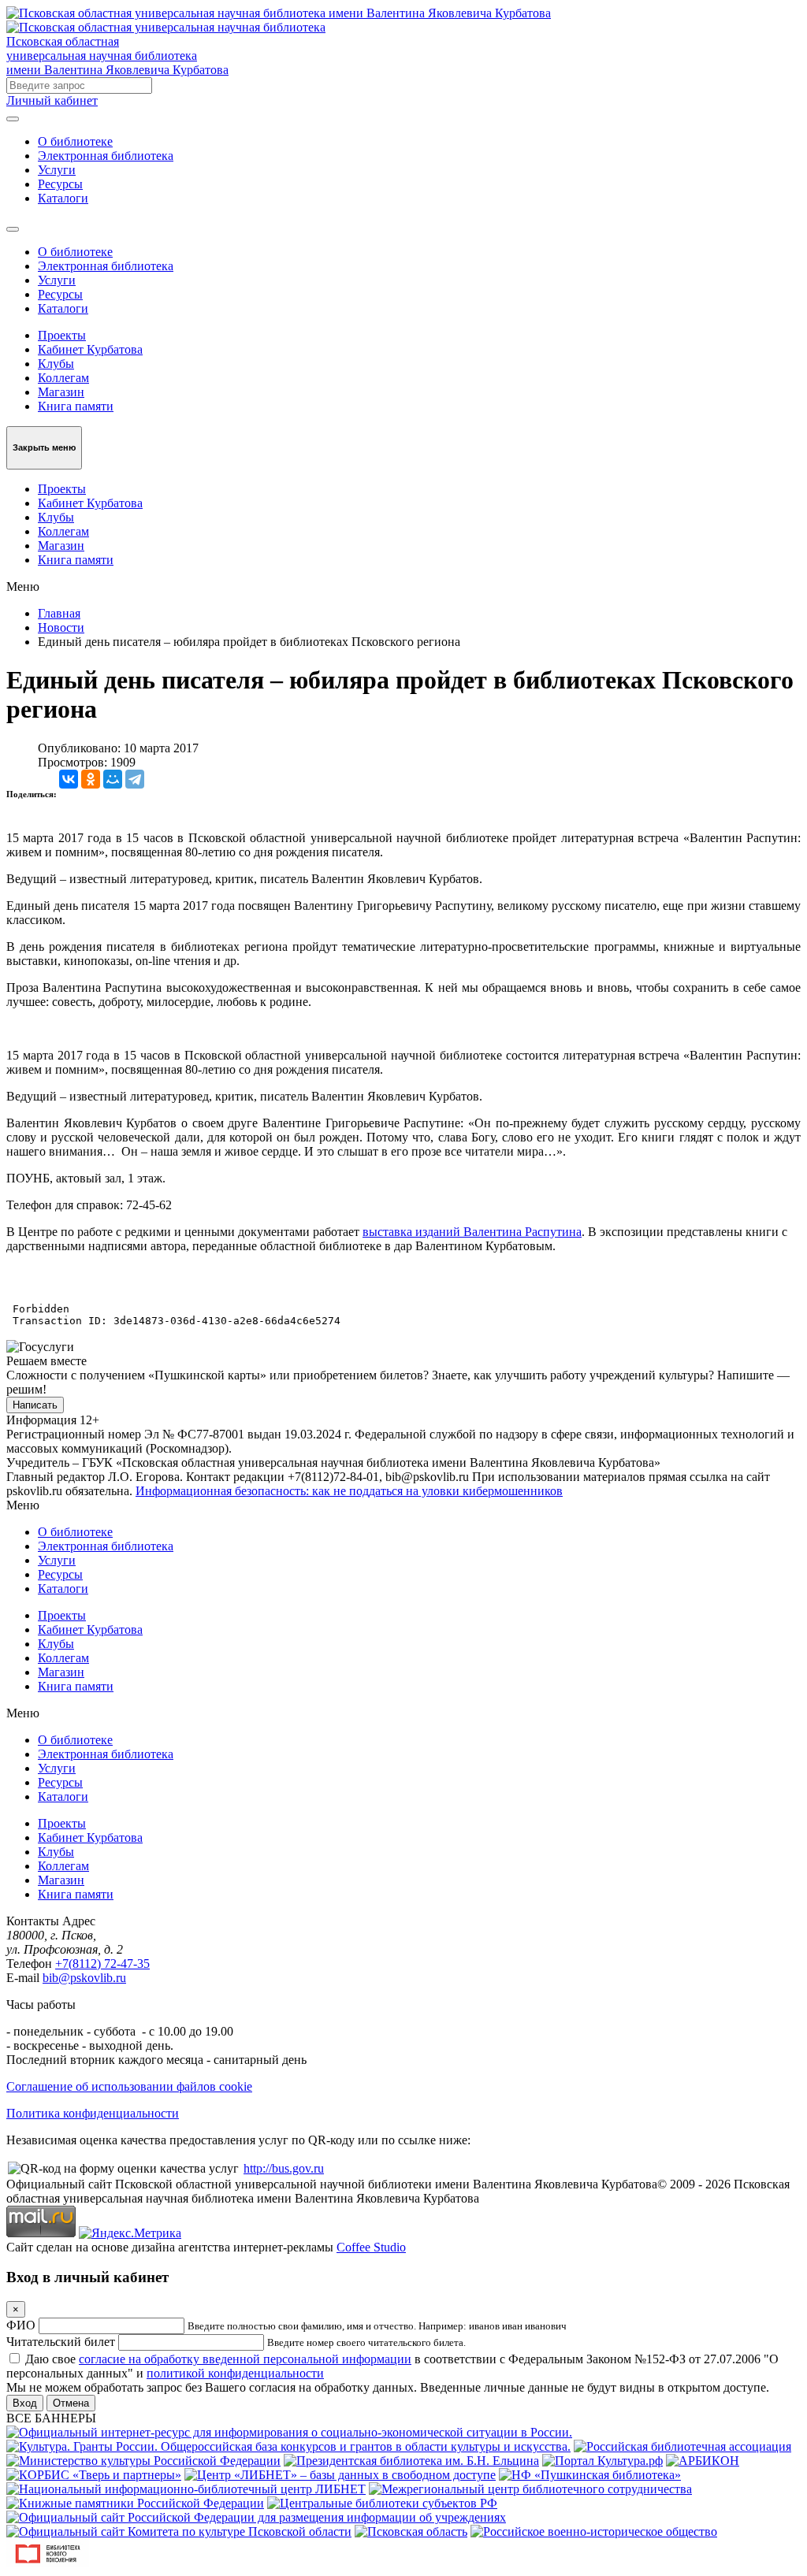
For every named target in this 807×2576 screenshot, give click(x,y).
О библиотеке (75, 141)
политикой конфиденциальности (235, 2373)
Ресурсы (60, 184)
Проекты (62, 335)
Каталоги (63, 198)
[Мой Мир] (113, 779)
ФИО (21, 2325)
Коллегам (63, 378)
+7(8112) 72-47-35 (102, 1964)
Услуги (57, 170)
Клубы (56, 364)
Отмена (71, 2403)
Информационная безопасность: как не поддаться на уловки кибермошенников (349, 1491)
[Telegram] (135, 779)
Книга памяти (76, 406)
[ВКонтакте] (69, 779)
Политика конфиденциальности (93, 2113)
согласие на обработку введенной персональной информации (245, 2359)
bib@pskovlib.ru (84, 1978)
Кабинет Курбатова (90, 349)
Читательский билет (61, 2342)
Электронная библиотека (106, 156)
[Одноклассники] (91, 779)
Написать (35, 1405)
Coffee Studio (371, 2247)
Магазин (61, 392)
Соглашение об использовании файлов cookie (129, 2086)
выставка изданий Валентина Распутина (472, 1232)
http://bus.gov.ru (284, 2168)
